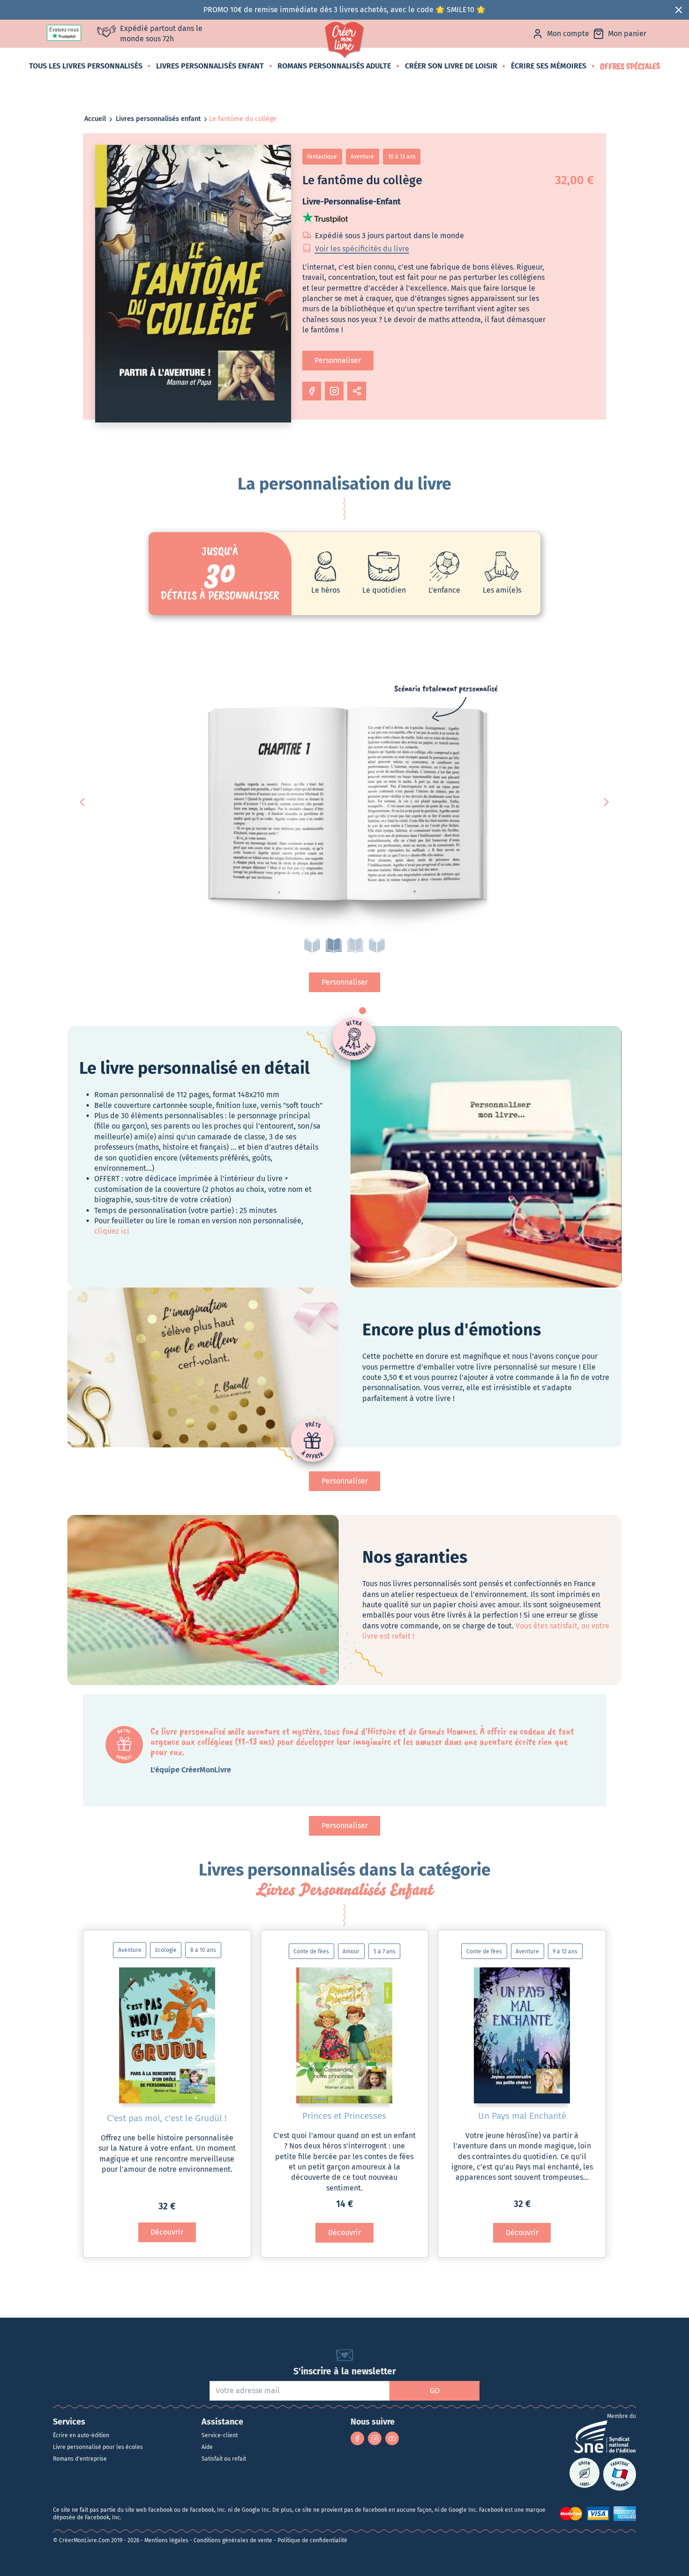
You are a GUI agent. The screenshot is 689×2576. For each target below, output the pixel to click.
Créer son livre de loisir (451, 66)
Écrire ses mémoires (549, 66)
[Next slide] (606, 802)
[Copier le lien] (357, 391)
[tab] (312, 945)
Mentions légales (166, 2540)
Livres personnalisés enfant (158, 119)
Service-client (220, 2435)
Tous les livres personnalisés (86, 66)
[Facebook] (357, 2438)
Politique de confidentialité (312, 2540)
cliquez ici (112, 1231)
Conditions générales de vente (233, 2540)
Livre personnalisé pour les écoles (98, 2447)
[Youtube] (392, 2438)
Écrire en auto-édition (81, 2435)
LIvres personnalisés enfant (210, 66)
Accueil (95, 119)
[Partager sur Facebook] (312, 391)
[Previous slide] (83, 802)
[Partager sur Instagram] (334, 391)
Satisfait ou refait (224, 2459)
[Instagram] (375, 2438)
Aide (207, 2447)
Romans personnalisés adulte (334, 66)
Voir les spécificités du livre (362, 249)
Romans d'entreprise (80, 2459)
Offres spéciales (630, 66)
